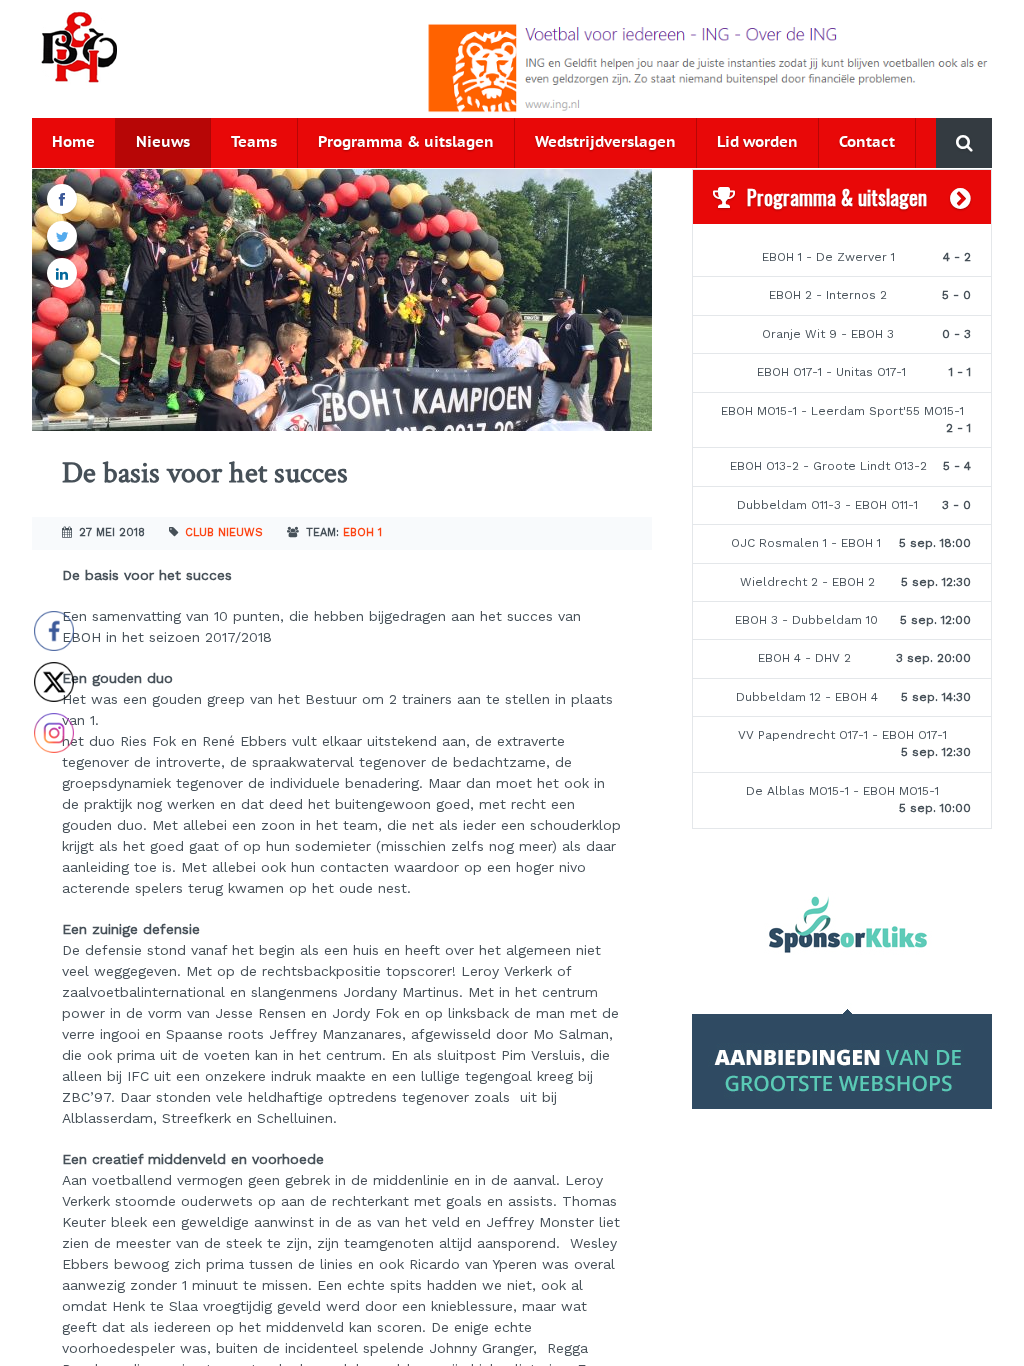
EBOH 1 (362, 532)
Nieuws (163, 142)
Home (73, 142)
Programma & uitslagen (406, 142)
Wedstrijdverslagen (605, 142)
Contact (867, 142)
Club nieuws (224, 532)
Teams (254, 142)
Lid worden (757, 142)
